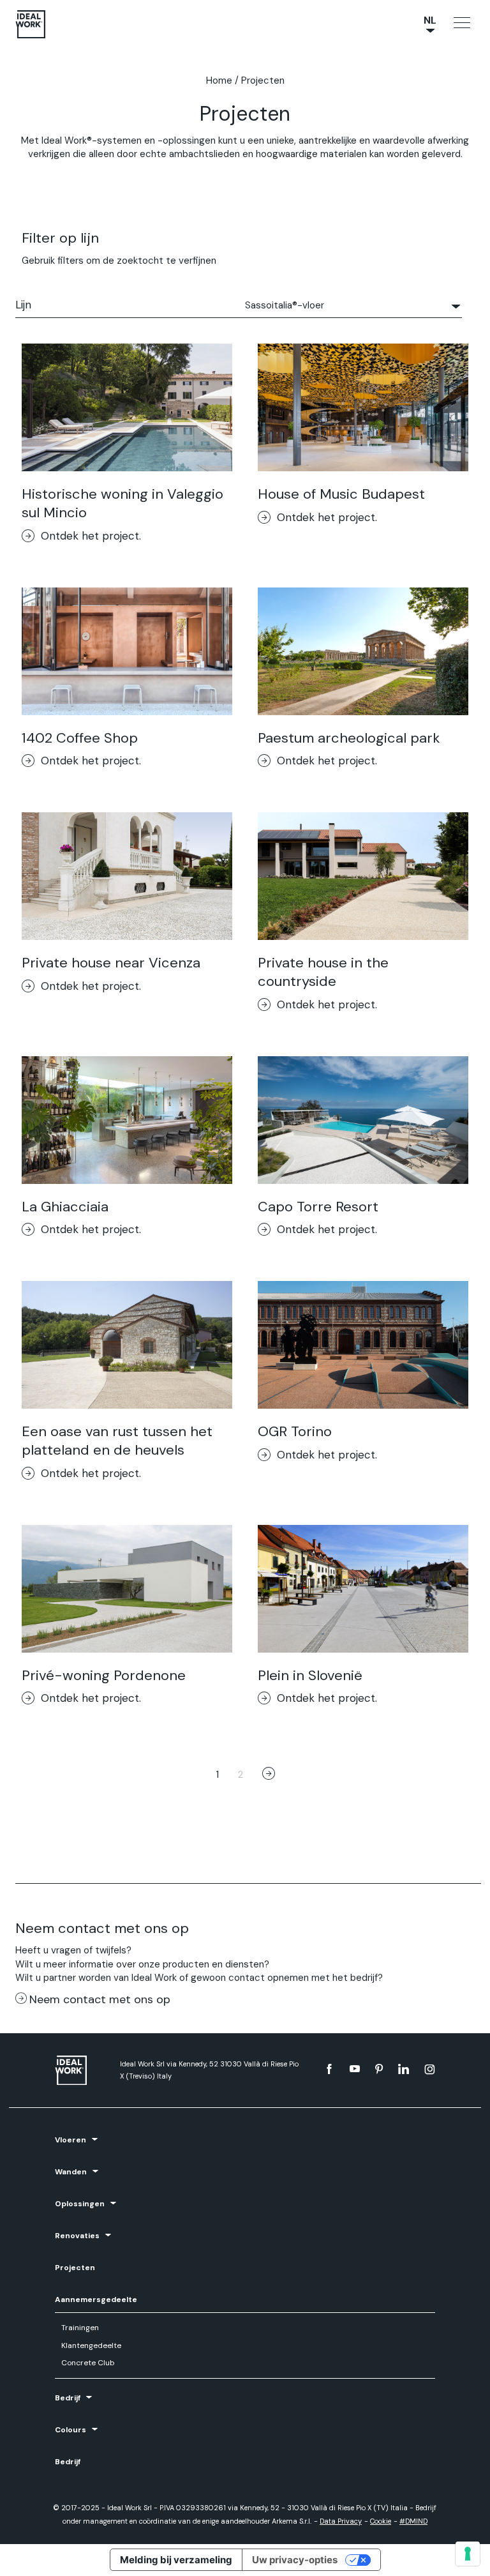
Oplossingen (80, 2204)
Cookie (381, 2521)
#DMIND (413, 2521)
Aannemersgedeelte (96, 2299)
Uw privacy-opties (295, 2560)
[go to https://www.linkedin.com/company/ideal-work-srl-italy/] (404, 2069)
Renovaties (77, 2236)
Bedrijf (68, 2398)
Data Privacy (341, 2521)
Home (219, 80)
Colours (71, 2430)
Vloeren (71, 2140)
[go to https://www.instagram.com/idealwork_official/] (430, 2069)
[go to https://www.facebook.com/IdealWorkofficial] (329, 2069)
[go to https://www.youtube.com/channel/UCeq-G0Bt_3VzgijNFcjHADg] (355, 2069)
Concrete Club (88, 2363)
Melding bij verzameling (176, 2560)
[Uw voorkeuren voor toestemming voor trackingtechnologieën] (468, 2554)
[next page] (269, 1775)
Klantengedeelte (91, 2345)
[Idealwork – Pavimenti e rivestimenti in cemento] (81, 2071)
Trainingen (80, 2328)
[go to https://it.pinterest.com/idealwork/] (379, 2069)
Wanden (71, 2172)
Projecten (75, 2268)
